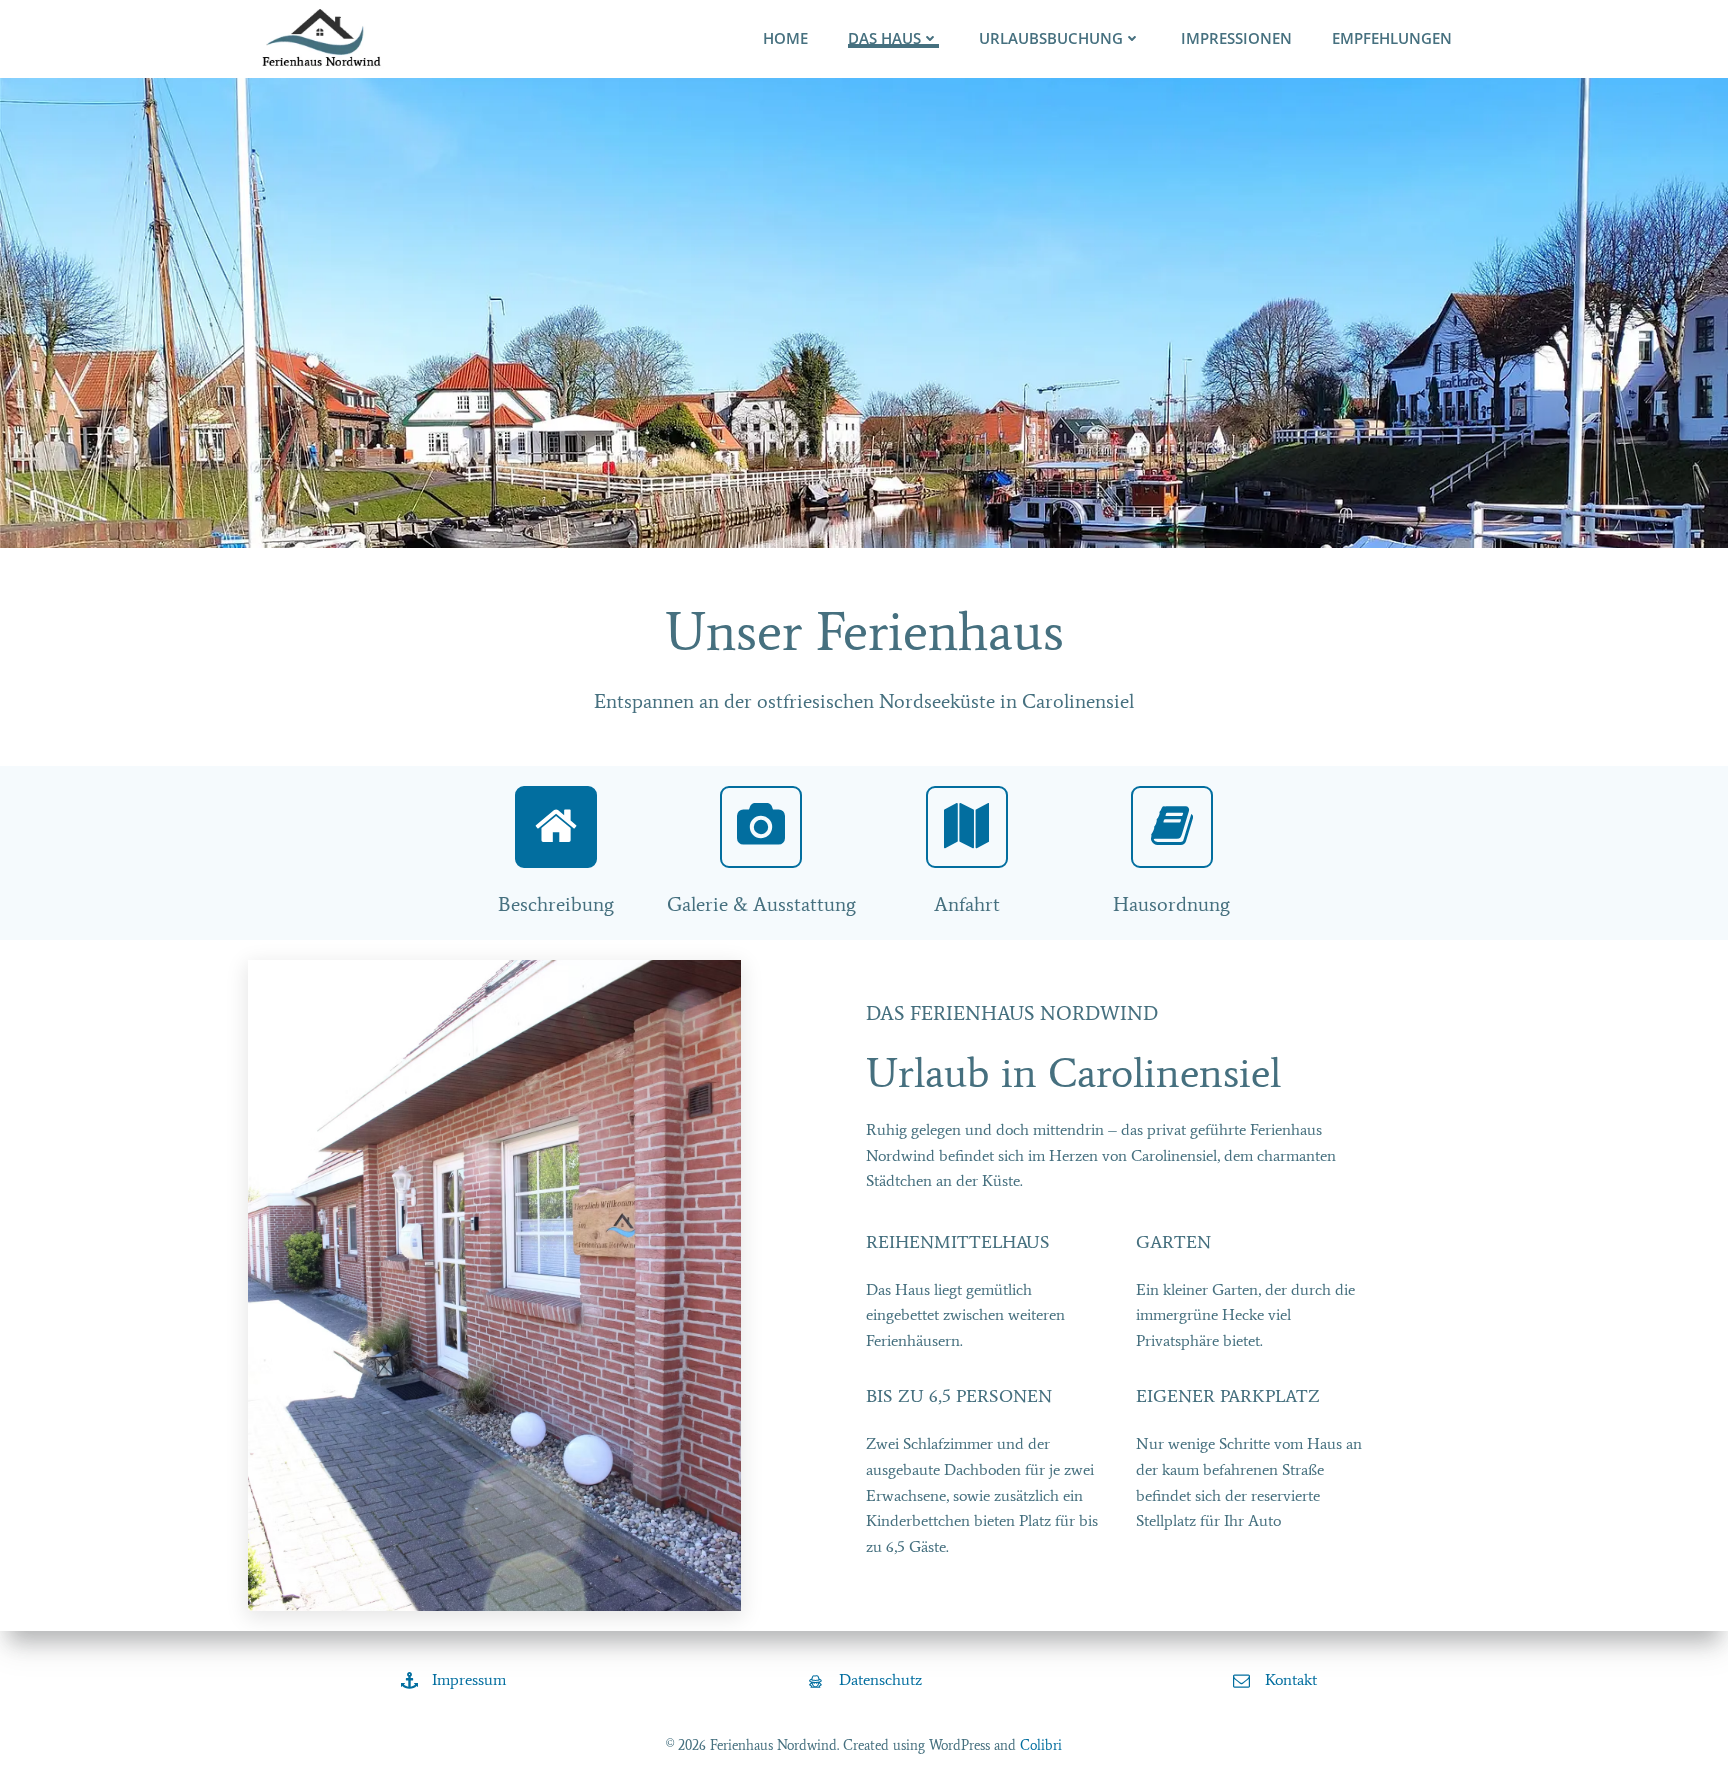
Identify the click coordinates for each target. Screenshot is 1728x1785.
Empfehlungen (1392, 38)
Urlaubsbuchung (1051, 38)
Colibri (1041, 1745)
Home (785, 38)
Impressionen (1236, 38)
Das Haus (884, 38)
